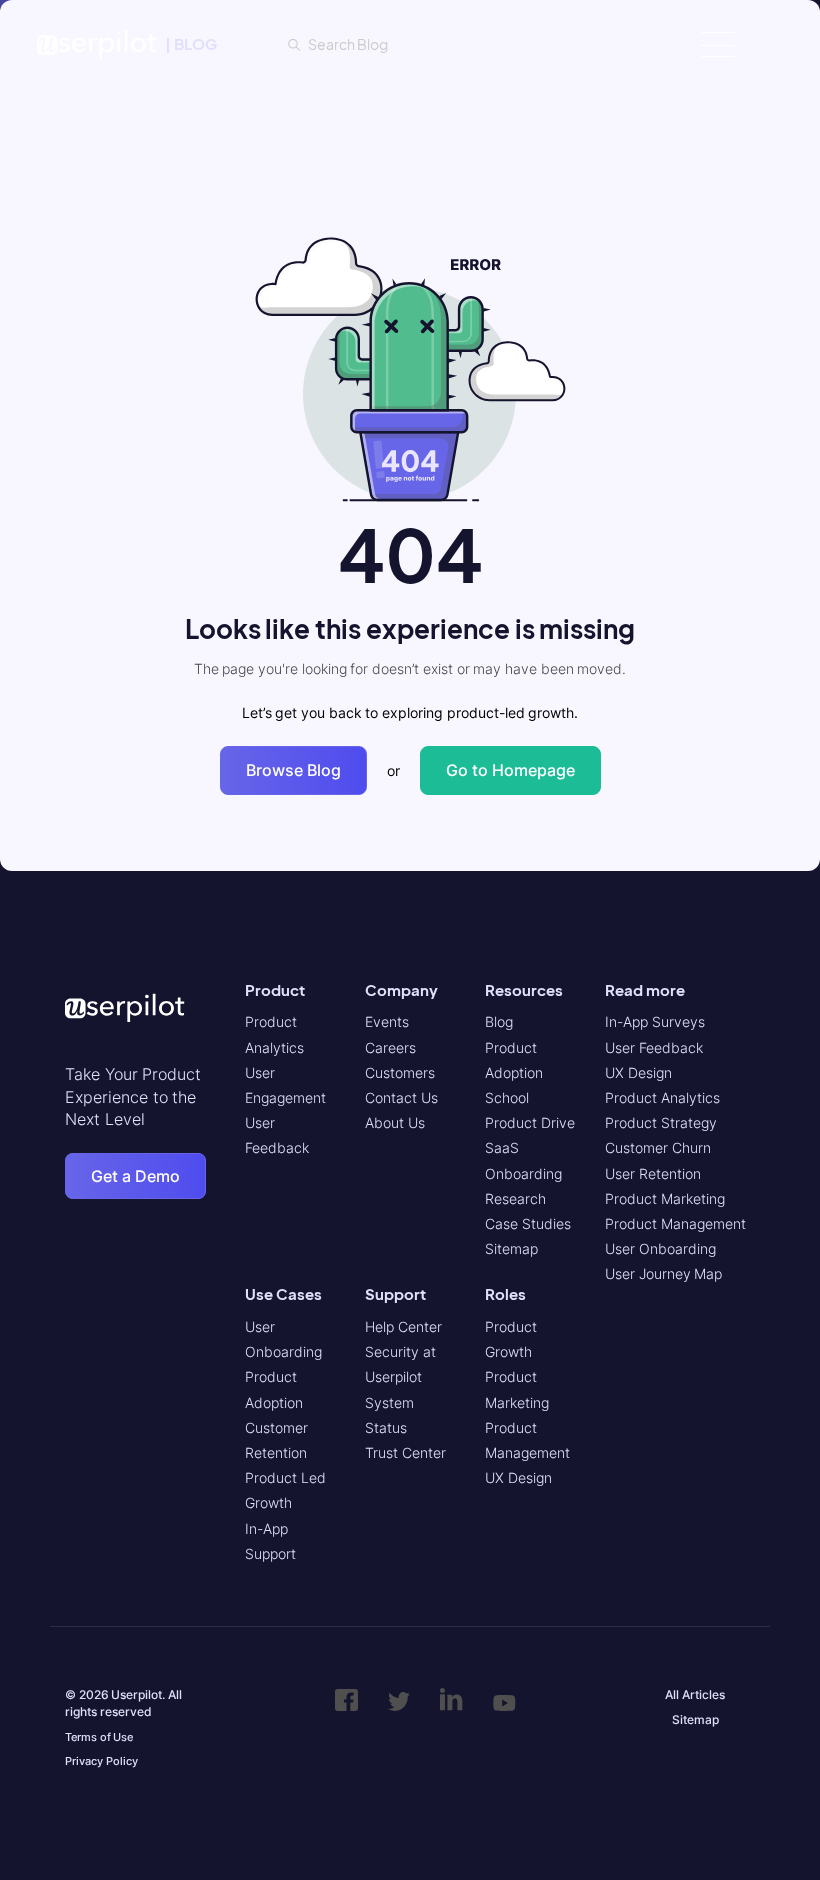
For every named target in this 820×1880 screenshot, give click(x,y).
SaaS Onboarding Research (523, 1172)
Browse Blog (293, 770)
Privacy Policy (101, 1761)
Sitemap (511, 1248)
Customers (400, 1072)
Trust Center (405, 1452)
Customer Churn (658, 1147)
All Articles (695, 1694)
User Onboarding (660, 1248)
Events (387, 1021)
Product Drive (530, 1122)
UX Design (518, 1477)
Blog (499, 1021)
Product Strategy (661, 1122)
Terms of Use (99, 1737)
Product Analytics (662, 1097)
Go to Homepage (510, 770)
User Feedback (654, 1047)
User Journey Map (663, 1273)
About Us (395, 1122)
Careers (390, 1047)
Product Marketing (665, 1198)
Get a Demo (135, 1176)
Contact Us (401, 1097)
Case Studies (528, 1223)
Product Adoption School (514, 1072)
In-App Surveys (655, 1021)
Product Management (675, 1223)
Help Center (403, 1326)
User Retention (653, 1173)
